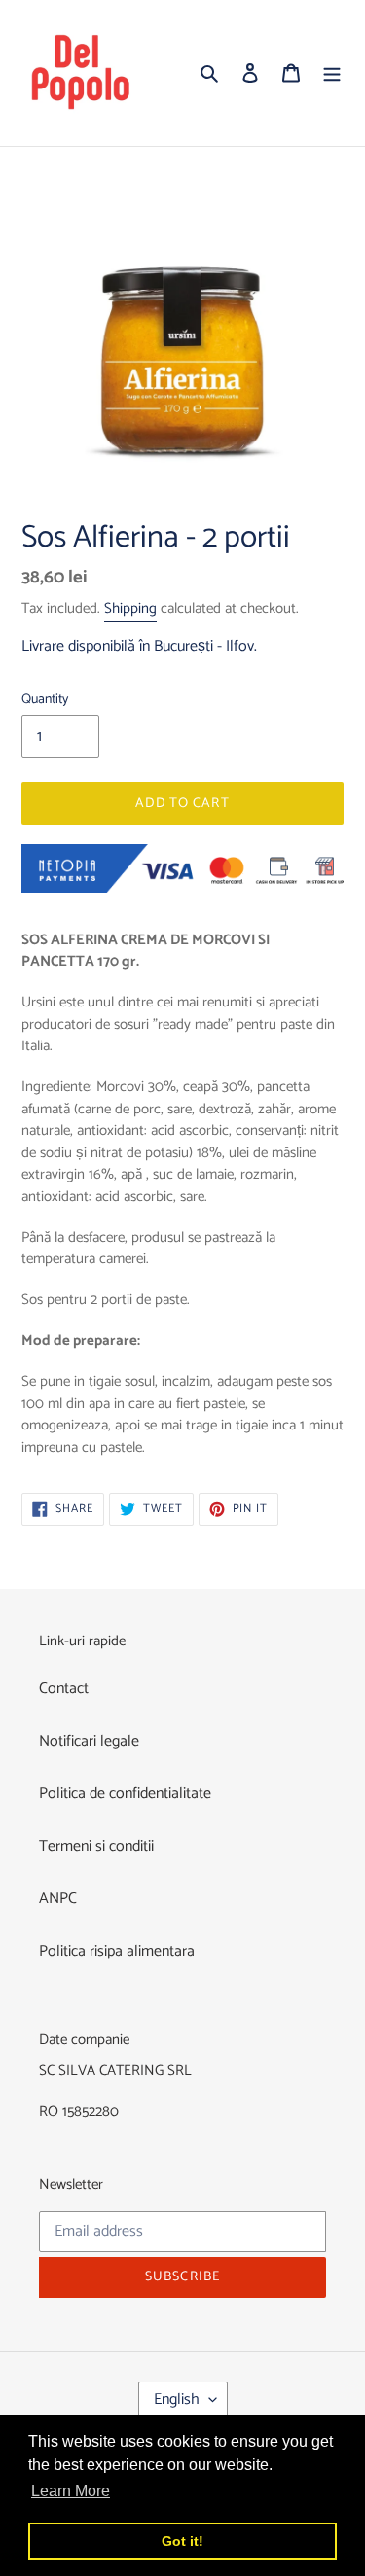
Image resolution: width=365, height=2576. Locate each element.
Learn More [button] (71, 2491)
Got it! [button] (182, 2541)
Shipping (130, 608)
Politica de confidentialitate (125, 1794)
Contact (64, 1689)
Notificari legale (89, 1741)
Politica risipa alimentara (117, 1951)
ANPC (58, 1899)
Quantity (45, 700)
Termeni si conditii (96, 1846)
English (177, 2400)
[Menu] (332, 73)
